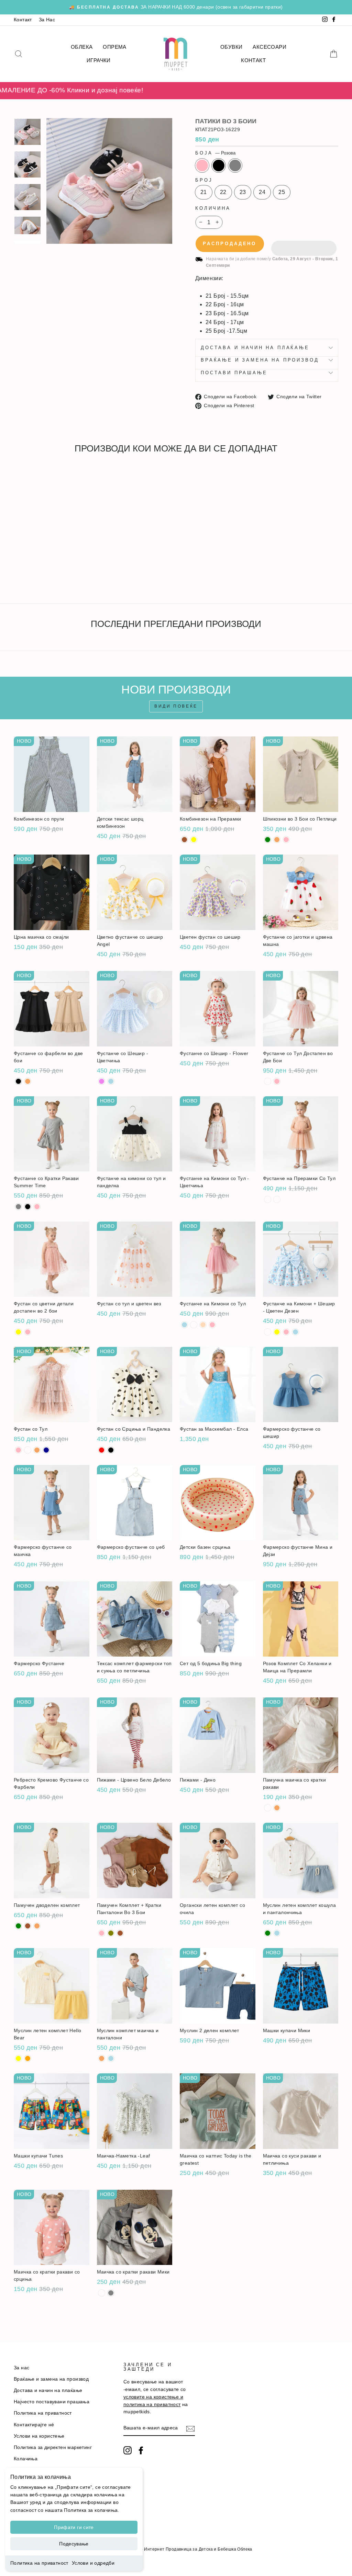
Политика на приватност (39, 2563)
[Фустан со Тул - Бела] (28, 1450)
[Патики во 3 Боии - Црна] (28, 573)
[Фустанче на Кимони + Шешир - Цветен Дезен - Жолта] (277, 1332)
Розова (202, 165)
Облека (82, 47)
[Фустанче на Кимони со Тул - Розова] (212, 1325)
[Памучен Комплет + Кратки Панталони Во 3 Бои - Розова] (102, 1933)
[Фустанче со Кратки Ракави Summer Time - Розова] (37, 1207)
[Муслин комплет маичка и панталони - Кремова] (102, 2058)
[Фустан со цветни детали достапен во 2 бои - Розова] (28, 1332)
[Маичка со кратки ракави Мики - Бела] (102, 2293)
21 (204, 192)
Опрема (114, 47)
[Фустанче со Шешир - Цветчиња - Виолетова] (102, 1081)
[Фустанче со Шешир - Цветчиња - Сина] (111, 1081)
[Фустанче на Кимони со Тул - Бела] (194, 1325)
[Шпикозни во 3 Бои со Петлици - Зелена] (268, 840)
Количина (213, 208)
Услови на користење (39, 2436)
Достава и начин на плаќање (255, 348)
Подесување (74, 2544)
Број (204, 180)
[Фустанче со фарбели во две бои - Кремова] (28, 1081)
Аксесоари (269, 47)
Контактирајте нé (34, 2425)
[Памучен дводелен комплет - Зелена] (18, 1926)
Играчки (99, 60)
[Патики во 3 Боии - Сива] (37, 573)
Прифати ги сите (74, 2527)
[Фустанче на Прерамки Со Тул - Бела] (268, 1199)
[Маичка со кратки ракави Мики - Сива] (111, 2293)
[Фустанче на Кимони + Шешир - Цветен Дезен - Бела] (268, 1332)
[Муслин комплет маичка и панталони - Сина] (111, 2058)
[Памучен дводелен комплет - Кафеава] (28, 1926)
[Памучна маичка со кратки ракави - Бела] (268, 1808)
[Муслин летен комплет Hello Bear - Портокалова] (28, 2058)
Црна (219, 165)
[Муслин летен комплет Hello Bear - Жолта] (18, 2058)
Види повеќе (176, 706)
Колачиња (26, 2459)
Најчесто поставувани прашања (52, 2402)
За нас (21, 2368)
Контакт (23, 20)
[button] (304, 244)
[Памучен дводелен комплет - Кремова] (37, 1926)
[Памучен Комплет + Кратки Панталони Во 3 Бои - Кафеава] (120, 1933)
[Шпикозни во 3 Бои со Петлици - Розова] (286, 840)
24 (262, 192)
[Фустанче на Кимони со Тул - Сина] (184, 1325)
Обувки (231, 47)
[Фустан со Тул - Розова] (18, 1450)
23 (243, 192)
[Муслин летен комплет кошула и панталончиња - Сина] (277, 1933)
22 (223, 192)
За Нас (47, 20)
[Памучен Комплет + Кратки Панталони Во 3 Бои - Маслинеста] (111, 1933)
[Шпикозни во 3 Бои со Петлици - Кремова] (277, 840)
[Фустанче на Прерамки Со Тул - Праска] (277, 1199)
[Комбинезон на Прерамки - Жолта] (194, 840)
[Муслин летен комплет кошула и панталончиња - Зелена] (268, 1933)
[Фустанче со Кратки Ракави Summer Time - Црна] (28, 1207)
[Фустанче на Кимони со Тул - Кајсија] (203, 1325)
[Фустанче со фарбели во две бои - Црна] (18, 1081)
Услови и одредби (93, 2563)
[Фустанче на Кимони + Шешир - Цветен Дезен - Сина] (295, 1332)
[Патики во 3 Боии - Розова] (18, 573)
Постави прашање (234, 373)
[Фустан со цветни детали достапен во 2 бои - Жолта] (18, 1332)
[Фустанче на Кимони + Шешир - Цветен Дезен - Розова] (286, 1332)
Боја (215, 153)
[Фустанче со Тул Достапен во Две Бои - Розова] (277, 1081)
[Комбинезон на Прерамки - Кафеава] (184, 840)
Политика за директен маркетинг (53, 2447)
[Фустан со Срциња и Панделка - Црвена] (102, 1450)
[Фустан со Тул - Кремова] (37, 1450)
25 (282, 192)
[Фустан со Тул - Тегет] (46, 1450)
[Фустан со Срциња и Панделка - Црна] (111, 1450)
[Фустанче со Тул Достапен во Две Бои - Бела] (268, 1081)
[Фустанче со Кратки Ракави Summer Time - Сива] (18, 1207)
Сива (235, 165)
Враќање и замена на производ (260, 360)
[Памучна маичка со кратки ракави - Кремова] (277, 1808)
